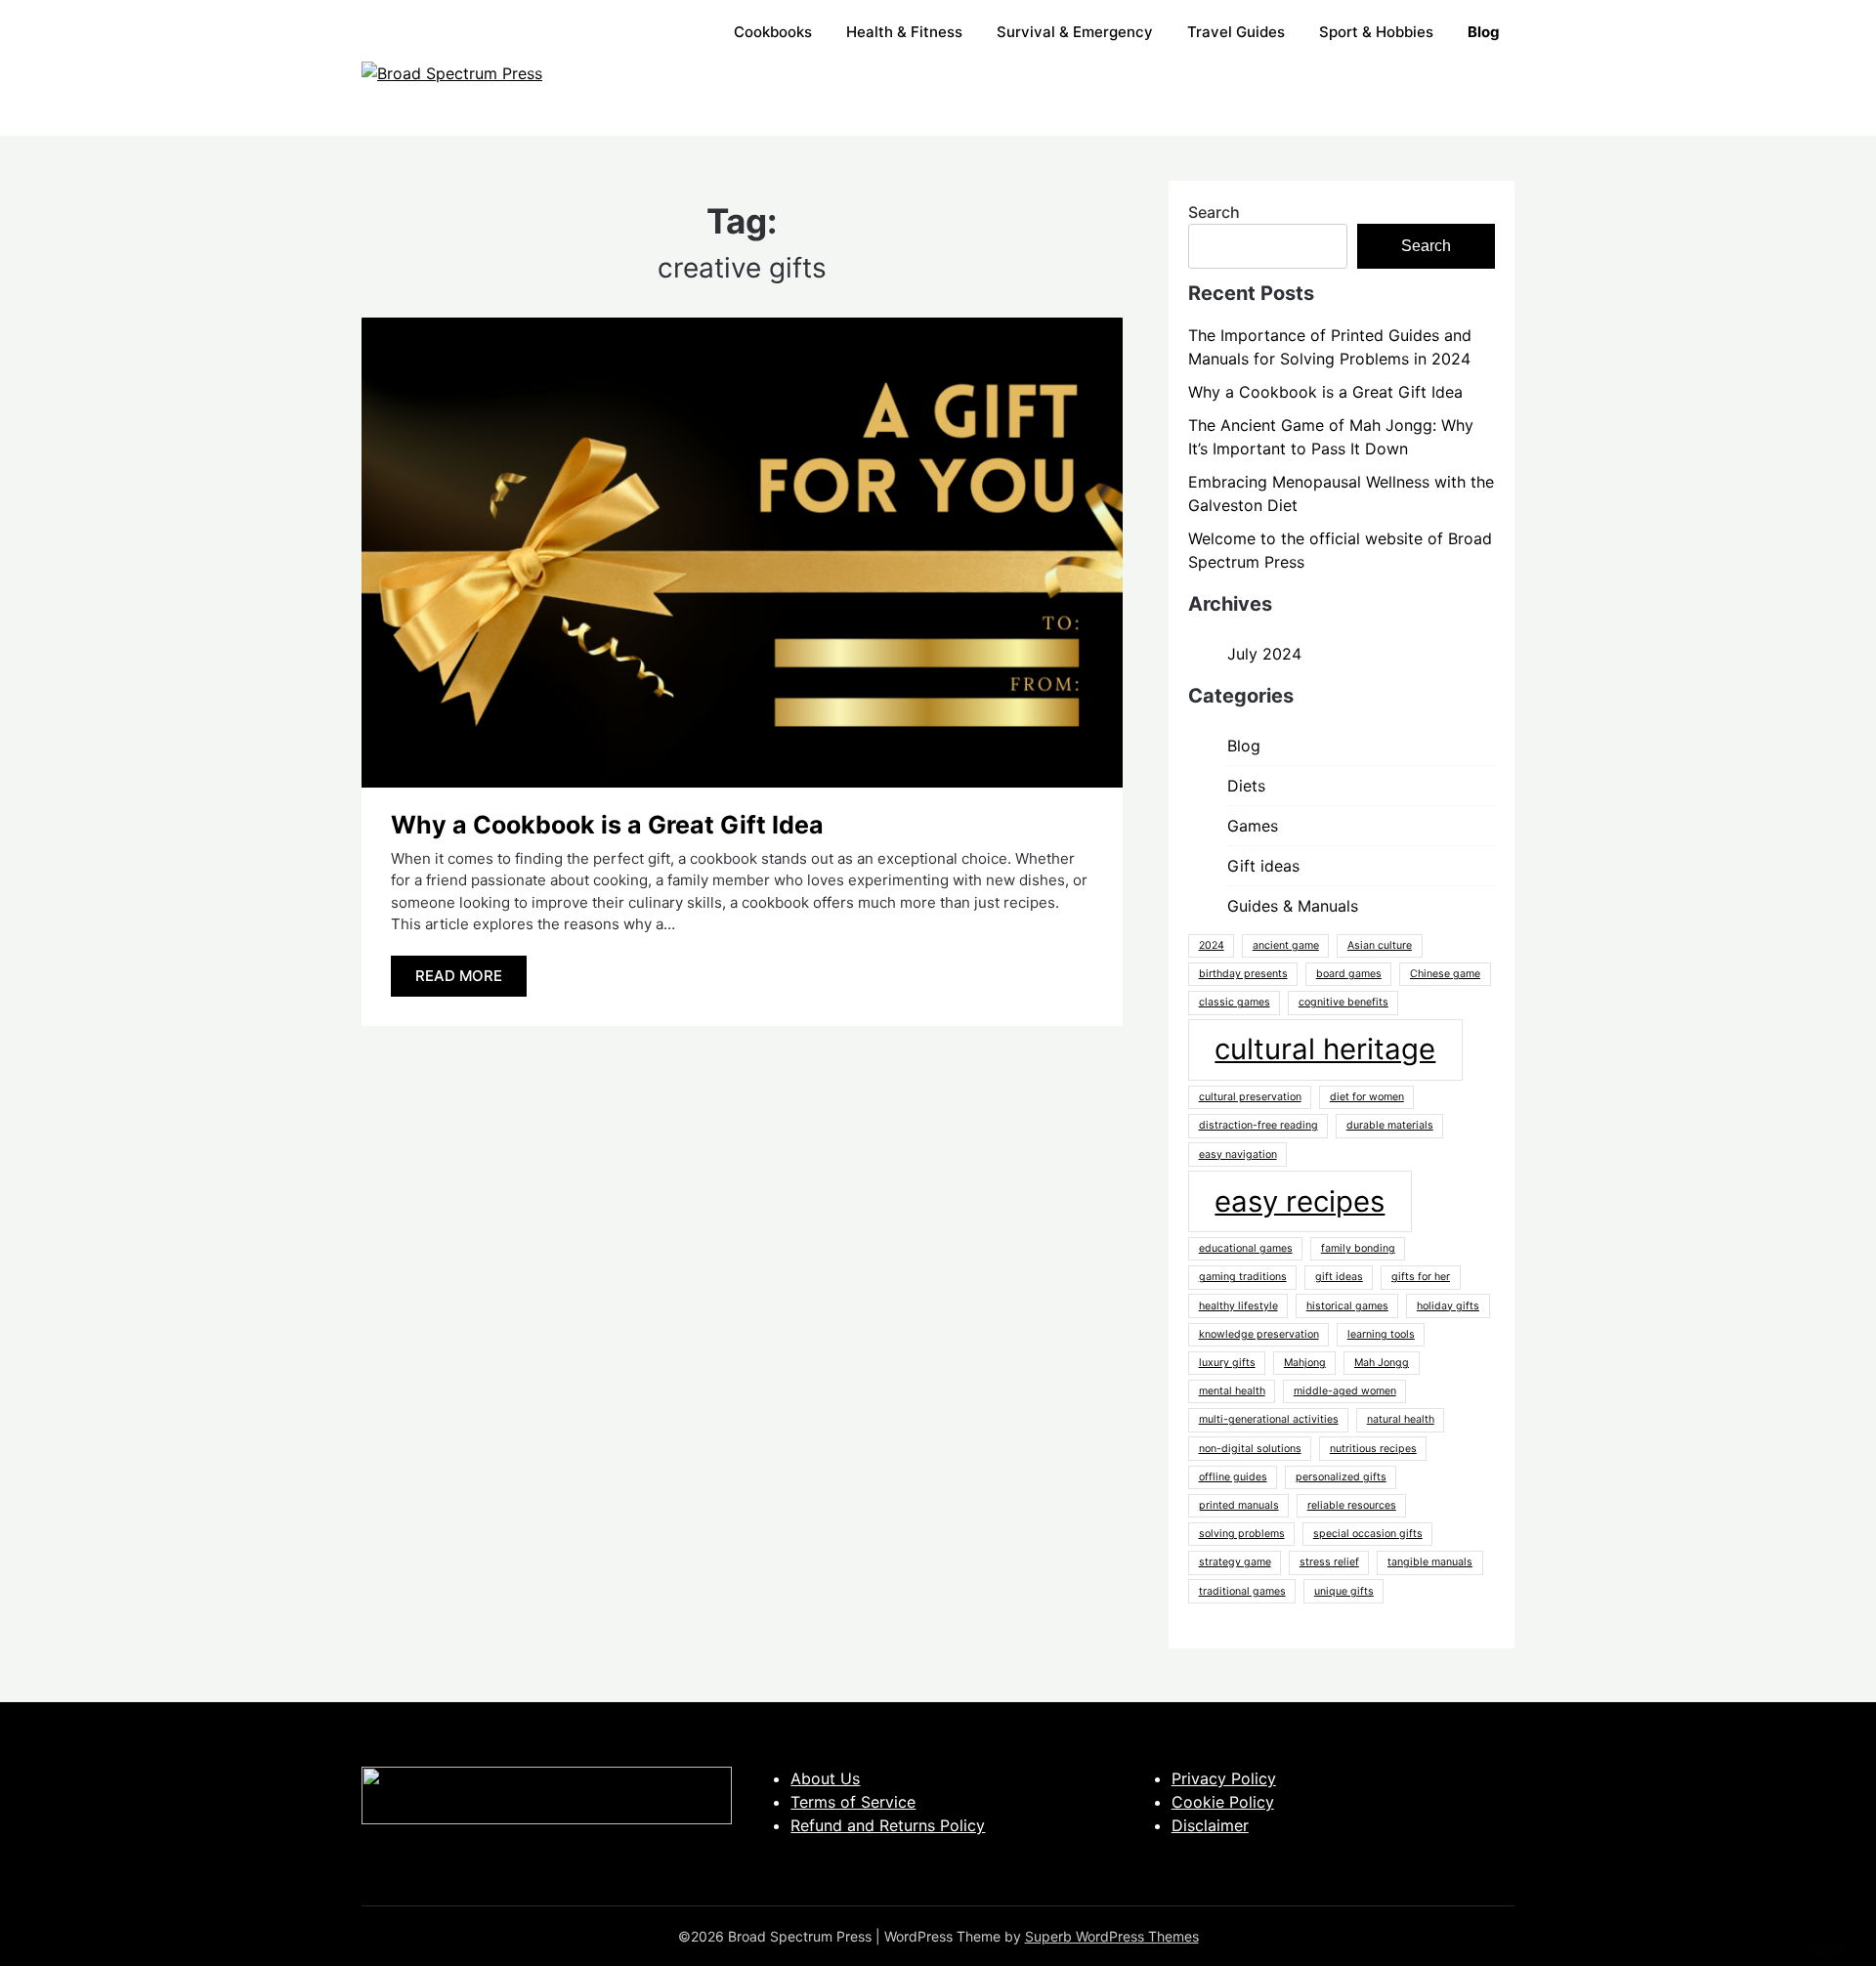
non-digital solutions (1250, 1449)
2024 (1212, 945)
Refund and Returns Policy (888, 1825)
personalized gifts (1341, 1477)
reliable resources (1352, 1505)
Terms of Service (853, 1802)
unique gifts (1344, 1591)
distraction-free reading (1258, 1125)
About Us (825, 1778)
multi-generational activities (1269, 1419)
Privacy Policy (1224, 1778)
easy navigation (1238, 1154)
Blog (1244, 746)
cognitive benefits (1343, 1002)
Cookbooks (773, 32)
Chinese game (1445, 974)
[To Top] (1825, 1925)
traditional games (1242, 1591)
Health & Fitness (904, 32)
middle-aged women (1345, 1391)
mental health (1232, 1391)
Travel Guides (1236, 32)
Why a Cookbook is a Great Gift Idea (607, 825)
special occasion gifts (1368, 1534)
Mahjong (1305, 1363)
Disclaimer (1210, 1825)
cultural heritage (1325, 1049)
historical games (1347, 1306)
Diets (1246, 786)
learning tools (1381, 1334)
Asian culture (1380, 945)
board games (1349, 974)
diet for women (1367, 1097)
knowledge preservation (1259, 1334)
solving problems (1242, 1534)
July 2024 (1264, 654)
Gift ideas (1263, 866)
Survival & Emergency (1075, 32)
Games (1253, 826)
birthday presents (1243, 974)
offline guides (1233, 1477)
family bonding (1358, 1248)
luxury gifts (1227, 1363)
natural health (1401, 1419)
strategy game (1235, 1562)
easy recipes (1300, 1201)
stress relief (1329, 1562)
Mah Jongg (1382, 1363)
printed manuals (1239, 1505)
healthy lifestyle (1238, 1306)
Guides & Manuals (1293, 906)
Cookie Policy (1223, 1802)
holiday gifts (1448, 1306)
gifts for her (1421, 1277)
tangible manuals (1430, 1562)
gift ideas (1339, 1277)
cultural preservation (1250, 1097)
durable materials (1390, 1125)
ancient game (1286, 945)
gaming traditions (1243, 1277)
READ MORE (459, 976)
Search (1214, 212)
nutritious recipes (1373, 1449)
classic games (1235, 1002)
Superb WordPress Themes (1112, 1936)
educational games (1246, 1248)
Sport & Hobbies (1376, 32)
